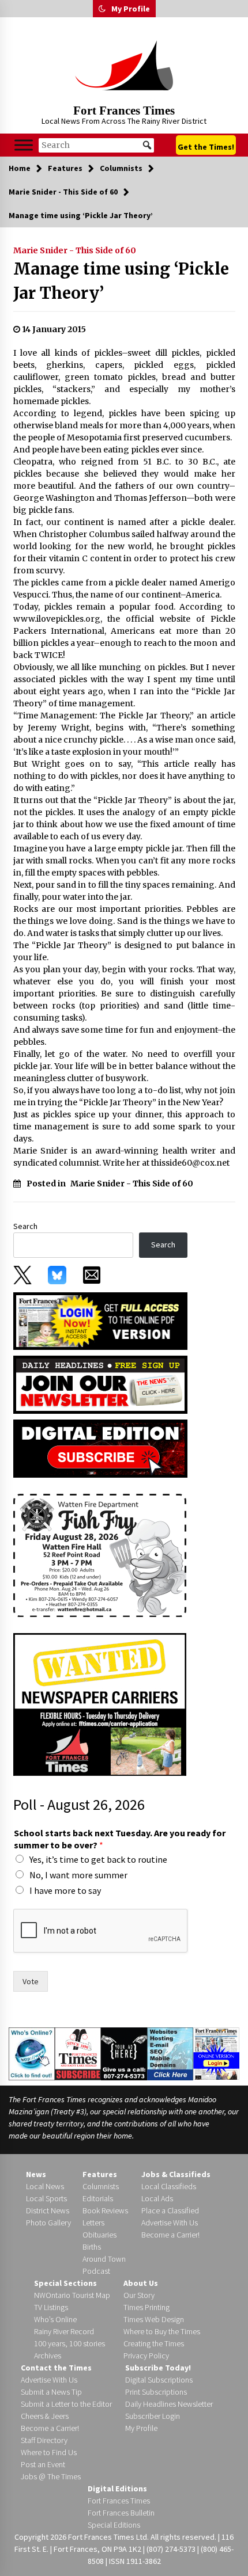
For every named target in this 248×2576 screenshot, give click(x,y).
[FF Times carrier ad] (100, 1704)
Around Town (104, 2259)
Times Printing (146, 2307)
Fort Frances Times (124, 111)
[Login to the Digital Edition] (216, 2053)
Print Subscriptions (156, 2392)
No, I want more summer (78, 1875)
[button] (102, 9)
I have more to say (65, 1890)
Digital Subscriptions (159, 2380)
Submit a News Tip (51, 2392)
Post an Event (43, 2464)
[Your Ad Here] (124, 2053)
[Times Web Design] (170, 2053)
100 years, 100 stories (69, 2343)
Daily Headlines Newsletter (169, 2404)
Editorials (98, 2198)
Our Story (139, 2295)
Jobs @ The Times (51, 2476)
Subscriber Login (153, 2416)
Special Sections (65, 2283)
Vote (31, 1981)
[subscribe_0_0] (100, 1320)
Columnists (101, 2186)
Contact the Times (56, 2368)
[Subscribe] (78, 2053)
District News (48, 2210)
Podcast (96, 2271)
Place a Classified (170, 2210)
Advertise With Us (170, 2223)
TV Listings (51, 2307)
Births (92, 2247)
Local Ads (157, 2198)
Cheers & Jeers (45, 2416)
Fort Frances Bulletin (121, 2513)
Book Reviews (105, 2210)
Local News (45, 2186)
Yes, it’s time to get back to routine (98, 1859)
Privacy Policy (146, 2356)
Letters (93, 2223)
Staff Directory (44, 2440)
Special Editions (114, 2525)
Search (25, 1226)
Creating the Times (154, 2343)
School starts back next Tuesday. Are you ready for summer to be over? (120, 1839)
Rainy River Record (64, 2331)
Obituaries (99, 2235)
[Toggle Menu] (24, 145)
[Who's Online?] (32, 2053)
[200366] (100, 1555)
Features (100, 2174)
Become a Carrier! (170, 2235)
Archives (48, 2356)
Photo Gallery (48, 2223)
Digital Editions (117, 2489)
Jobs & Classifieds (176, 2174)
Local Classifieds (169, 2186)
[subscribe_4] (100, 1384)
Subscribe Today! (158, 2368)
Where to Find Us (49, 2452)
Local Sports (46, 2198)
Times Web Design (154, 2319)
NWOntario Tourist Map (72, 2295)
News (36, 2174)
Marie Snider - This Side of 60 (75, 250)
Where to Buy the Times (162, 2331)
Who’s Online (55, 2319)
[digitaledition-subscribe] (100, 1448)
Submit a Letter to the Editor (66, 2404)
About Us (141, 2283)
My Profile (131, 9)
